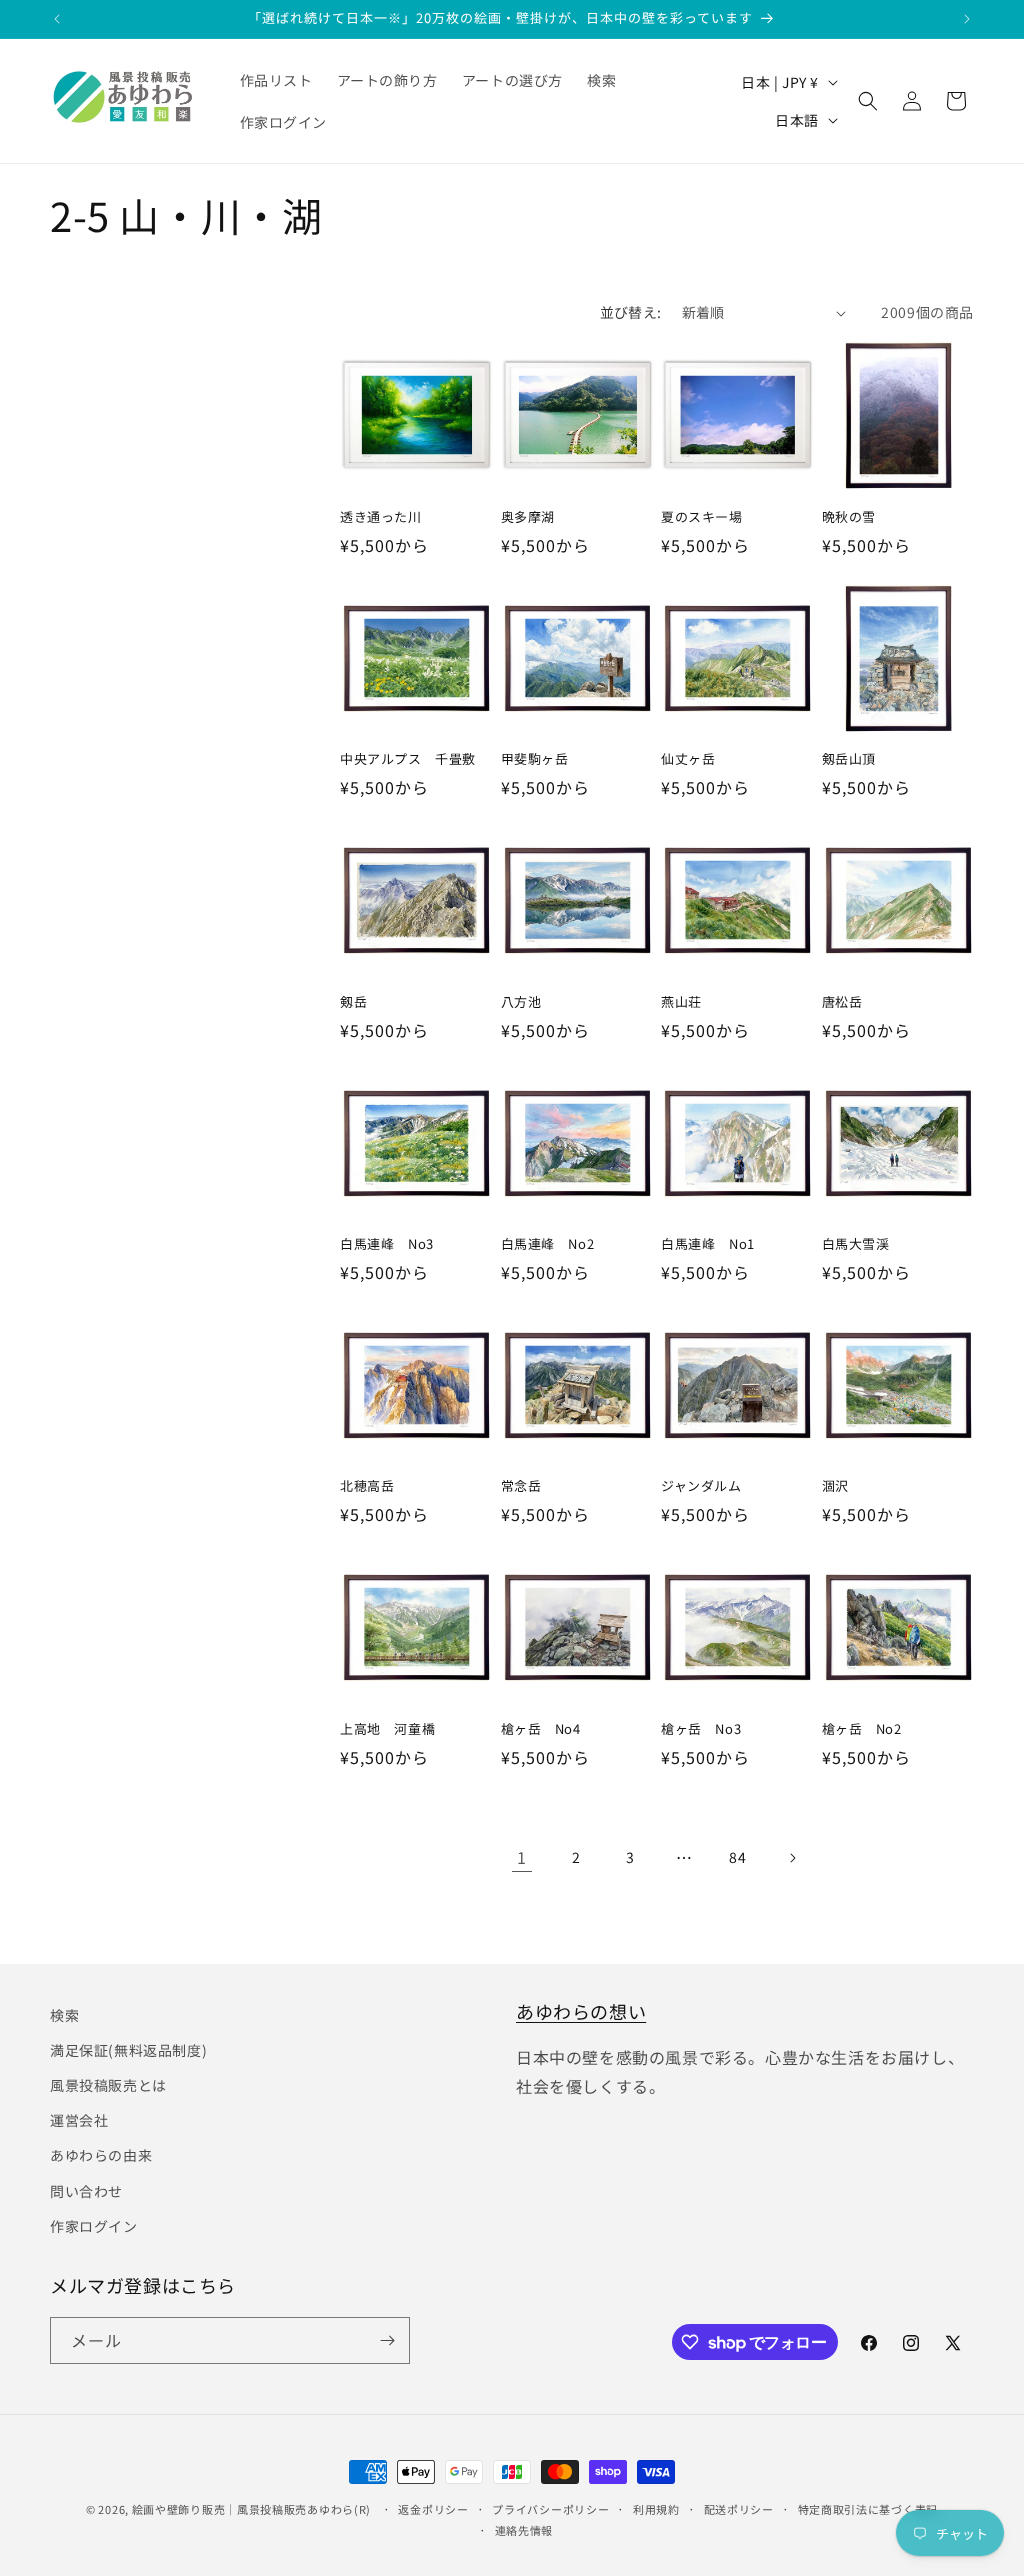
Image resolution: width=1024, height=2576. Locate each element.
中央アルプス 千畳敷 (408, 759)
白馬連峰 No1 (708, 1244)
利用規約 (656, 2509)
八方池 (521, 1002)
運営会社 (79, 2120)
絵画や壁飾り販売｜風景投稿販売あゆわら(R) (251, 2509)
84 (737, 1857)
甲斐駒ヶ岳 (535, 759)
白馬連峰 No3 (387, 1244)
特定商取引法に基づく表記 (868, 2509)
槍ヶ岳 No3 (701, 1729)
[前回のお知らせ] (57, 19)
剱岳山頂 (849, 759)
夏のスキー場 (702, 517)
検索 (64, 2015)
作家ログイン (94, 2226)
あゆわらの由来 (101, 2155)
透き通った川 (381, 517)
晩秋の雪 (849, 517)
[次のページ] (792, 1858)
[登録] (387, 2340)
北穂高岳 (367, 1486)
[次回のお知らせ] (967, 19)
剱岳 (353, 1002)
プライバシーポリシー (550, 2509)
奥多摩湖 (528, 517)
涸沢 (835, 1486)
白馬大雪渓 (856, 1244)
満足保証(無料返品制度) (128, 2050)
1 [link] (522, 1857)
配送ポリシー (739, 2509)
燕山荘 (681, 1002)
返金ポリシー (433, 2509)
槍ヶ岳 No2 (862, 1729)
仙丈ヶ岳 (688, 759)
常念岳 (521, 1486)
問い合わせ (86, 2191)
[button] (868, 101)
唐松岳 (842, 1002)
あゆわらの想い (581, 2011)
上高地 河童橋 (387, 1729)
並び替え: (631, 312)
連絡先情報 (524, 2530)
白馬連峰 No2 (548, 1244)
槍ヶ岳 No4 (541, 1729)
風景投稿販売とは (108, 2085)
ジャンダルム (701, 1486)
